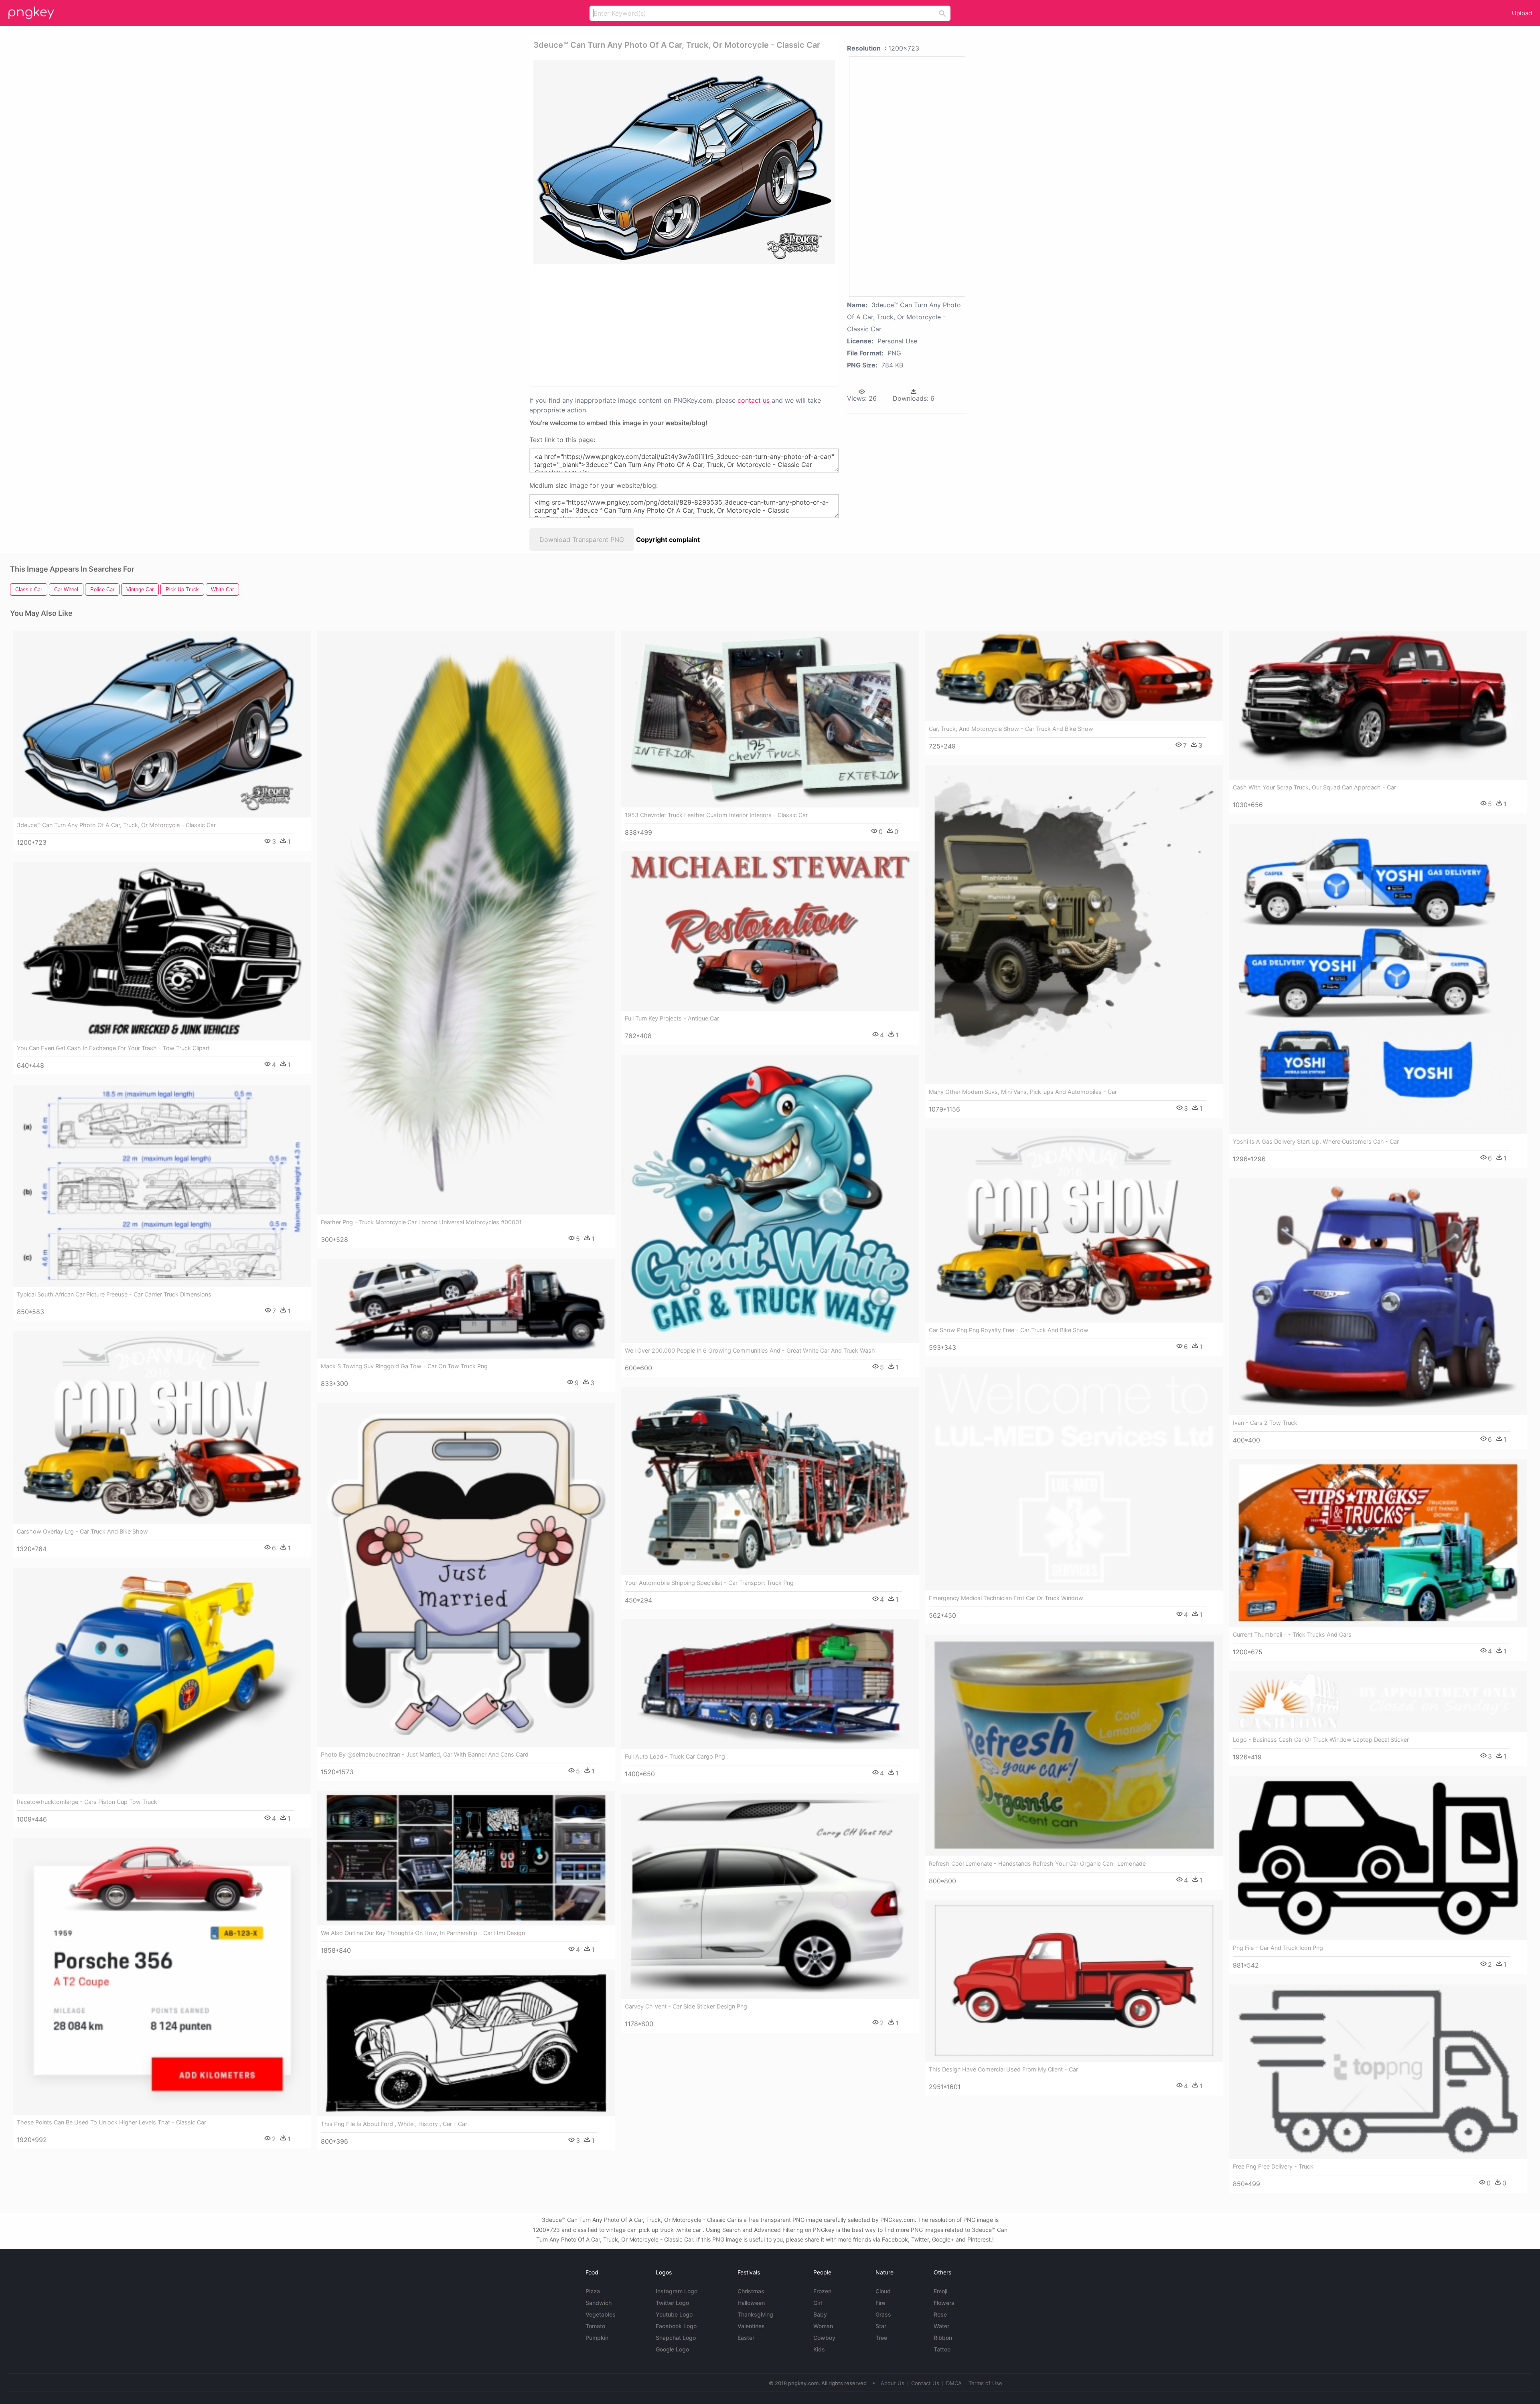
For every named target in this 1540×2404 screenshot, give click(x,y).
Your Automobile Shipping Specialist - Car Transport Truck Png (709, 1583)
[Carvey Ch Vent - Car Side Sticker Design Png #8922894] (770, 1896)
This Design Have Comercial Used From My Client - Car (1003, 2069)
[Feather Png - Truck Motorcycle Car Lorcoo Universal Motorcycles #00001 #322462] (466, 923)
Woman (823, 2326)
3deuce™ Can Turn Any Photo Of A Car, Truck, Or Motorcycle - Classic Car (116, 825)
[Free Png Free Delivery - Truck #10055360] (1378, 2072)
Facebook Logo (676, 2326)
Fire (880, 2303)
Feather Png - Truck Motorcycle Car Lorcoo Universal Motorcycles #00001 (421, 1222)
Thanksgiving (755, 2314)
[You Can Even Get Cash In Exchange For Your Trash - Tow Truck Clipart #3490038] (162, 951)
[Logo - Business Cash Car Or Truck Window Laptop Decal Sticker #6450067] (1378, 1702)
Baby (820, 2314)
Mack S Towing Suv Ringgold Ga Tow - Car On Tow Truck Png (404, 1366)
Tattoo (942, 2349)
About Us (893, 2383)
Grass (883, 2314)
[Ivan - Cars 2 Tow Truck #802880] (1378, 1296)
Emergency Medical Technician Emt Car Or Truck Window (1006, 1598)
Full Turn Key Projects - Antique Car (672, 1018)
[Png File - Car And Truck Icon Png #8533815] (1378, 1858)
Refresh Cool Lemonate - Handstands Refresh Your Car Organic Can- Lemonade (1037, 1863)
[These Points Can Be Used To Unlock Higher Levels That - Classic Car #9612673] (162, 1976)
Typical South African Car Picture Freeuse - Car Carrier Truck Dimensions (114, 1294)
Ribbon (943, 2338)
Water (941, 2326)
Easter (746, 2338)
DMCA (954, 2383)
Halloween (751, 2303)
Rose (940, 2314)
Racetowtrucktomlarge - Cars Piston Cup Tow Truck (87, 1802)
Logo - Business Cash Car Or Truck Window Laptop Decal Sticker (1321, 1740)
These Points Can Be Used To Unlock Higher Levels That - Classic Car (111, 2122)
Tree (881, 2338)
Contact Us (925, 2383)
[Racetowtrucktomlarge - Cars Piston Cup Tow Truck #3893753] (162, 1681)
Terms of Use (985, 2383)
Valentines (751, 2326)
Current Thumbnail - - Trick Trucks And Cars (1292, 1634)
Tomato (595, 2326)
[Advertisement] (674, 325)
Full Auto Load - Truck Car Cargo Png (675, 1756)
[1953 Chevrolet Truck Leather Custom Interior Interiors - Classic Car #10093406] (770, 719)
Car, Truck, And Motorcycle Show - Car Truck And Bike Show (1011, 729)
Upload (1522, 13)
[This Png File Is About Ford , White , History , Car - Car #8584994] (466, 2043)
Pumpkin (597, 2338)
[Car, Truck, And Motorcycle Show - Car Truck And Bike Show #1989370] (1074, 676)
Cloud (883, 2291)
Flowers (944, 2303)
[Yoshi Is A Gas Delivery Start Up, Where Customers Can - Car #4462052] (1378, 979)
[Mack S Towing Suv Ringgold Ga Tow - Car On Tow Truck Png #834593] (466, 1309)
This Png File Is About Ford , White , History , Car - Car (394, 2124)
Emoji (940, 2291)
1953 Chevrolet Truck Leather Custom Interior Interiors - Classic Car (716, 815)
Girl (818, 2303)
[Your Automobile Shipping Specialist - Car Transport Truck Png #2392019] (770, 1481)
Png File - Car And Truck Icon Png (1278, 1948)
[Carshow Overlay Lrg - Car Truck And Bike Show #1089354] (162, 1427)
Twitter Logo (672, 2303)
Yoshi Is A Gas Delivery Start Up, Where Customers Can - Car (1316, 1141)
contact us (754, 400)
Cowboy (824, 2338)
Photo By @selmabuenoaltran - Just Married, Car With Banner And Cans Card (425, 1754)
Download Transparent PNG (582, 540)
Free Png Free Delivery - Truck (1273, 2166)
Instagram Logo (677, 2291)
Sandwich (599, 2303)
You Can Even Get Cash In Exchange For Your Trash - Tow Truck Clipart (113, 1048)
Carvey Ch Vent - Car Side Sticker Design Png (686, 2006)
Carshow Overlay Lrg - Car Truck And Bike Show (82, 1531)
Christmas (751, 2291)
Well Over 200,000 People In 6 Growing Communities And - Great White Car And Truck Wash (750, 1350)
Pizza (593, 2291)
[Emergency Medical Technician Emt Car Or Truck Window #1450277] (1074, 1479)
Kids (819, 2349)
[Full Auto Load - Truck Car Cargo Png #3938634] (770, 1684)
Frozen (822, 2291)
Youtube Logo (674, 2314)
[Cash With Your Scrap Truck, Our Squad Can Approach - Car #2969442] (1378, 705)
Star (881, 2326)
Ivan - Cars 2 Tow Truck (1265, 1423)
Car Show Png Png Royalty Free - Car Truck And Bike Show (1009, 1330)
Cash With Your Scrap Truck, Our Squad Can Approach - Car (1314, 787)
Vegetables (601, 2314)
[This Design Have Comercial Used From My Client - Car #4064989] (1074, 1981)
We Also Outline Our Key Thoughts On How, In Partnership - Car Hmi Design (423, 1933)
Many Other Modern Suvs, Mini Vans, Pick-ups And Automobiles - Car (1023, 1092)
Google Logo (672, 2349)
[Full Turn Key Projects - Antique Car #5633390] (770, 931)
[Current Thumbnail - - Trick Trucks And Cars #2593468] (1378, 1543)
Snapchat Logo (676, 2338)
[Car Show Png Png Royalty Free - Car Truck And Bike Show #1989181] (1074, 1225)
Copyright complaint (668, 540)
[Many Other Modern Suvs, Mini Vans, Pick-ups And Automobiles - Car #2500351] (1074, 925)
